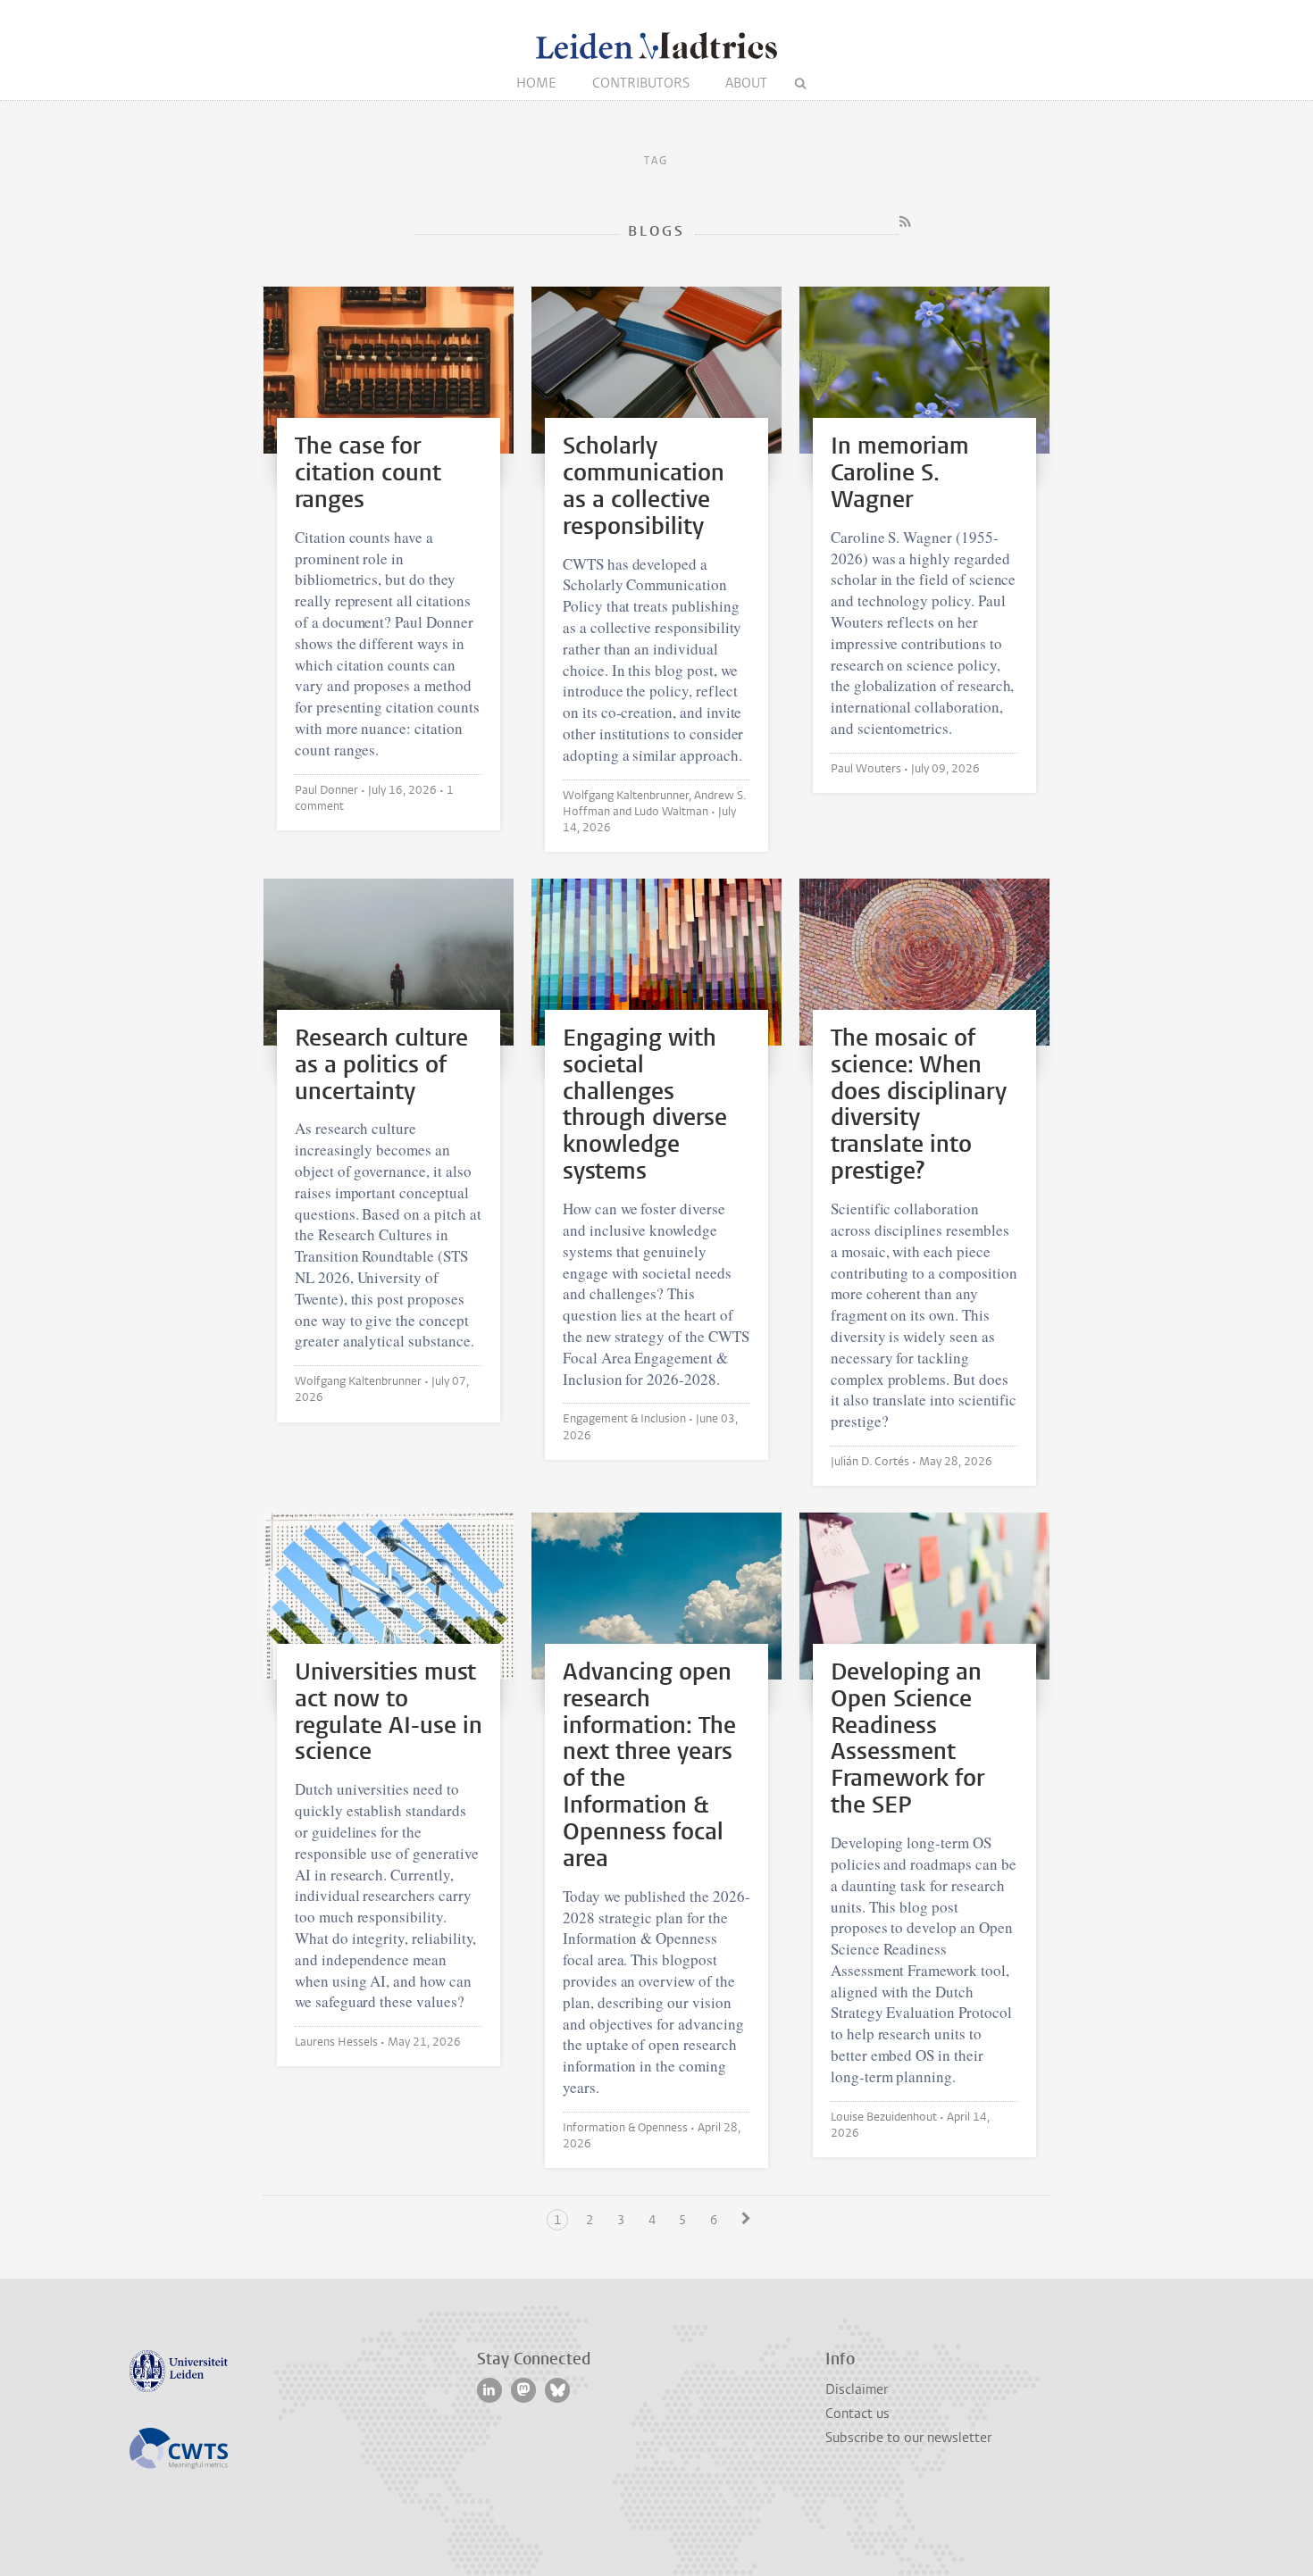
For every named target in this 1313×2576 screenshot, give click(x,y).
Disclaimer (857, 2389)
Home (536, 83)
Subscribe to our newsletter (908, 2438)
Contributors (641, 83)
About (746, 83)
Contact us (857, 2413)
